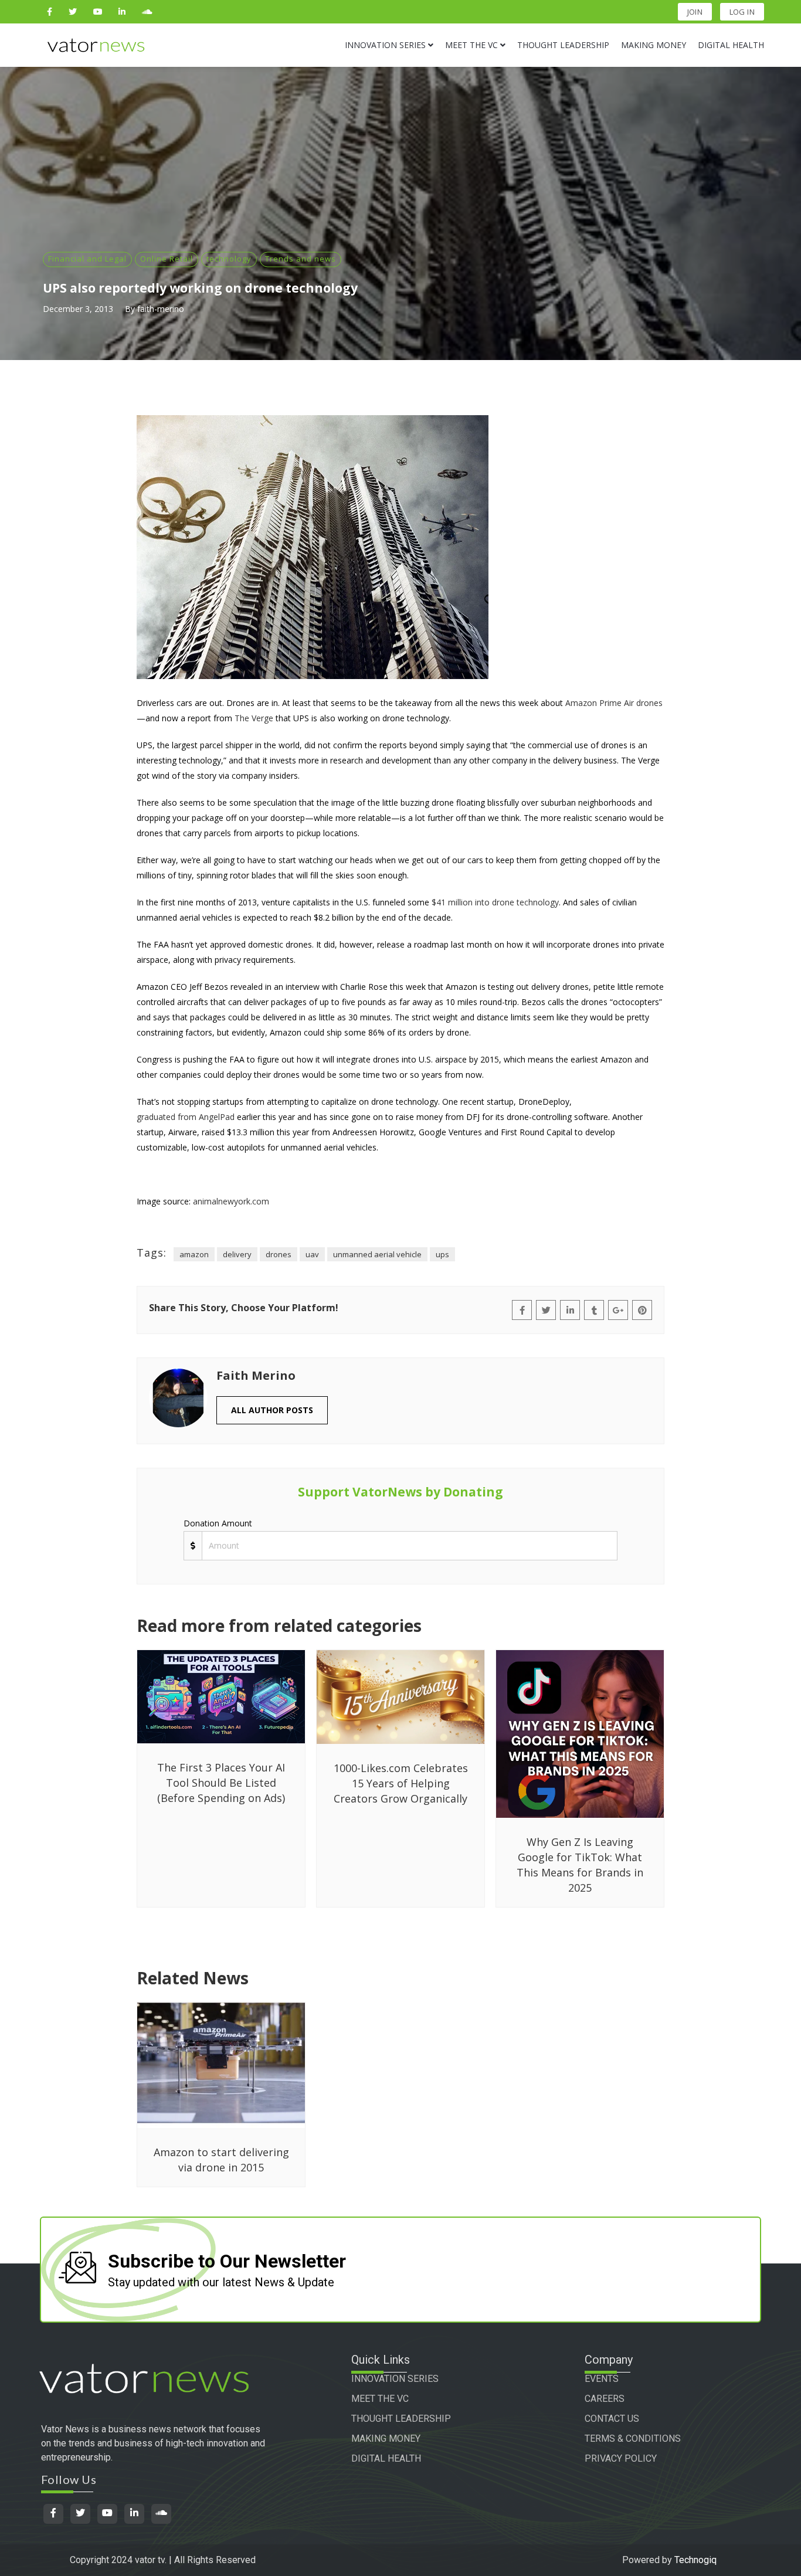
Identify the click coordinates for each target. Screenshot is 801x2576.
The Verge (254, 718)
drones (279, 1254)
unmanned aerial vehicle (377, 1254)
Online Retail (167, 259)
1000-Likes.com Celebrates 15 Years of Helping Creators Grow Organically (401, 1783)
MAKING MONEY (386, 2438)
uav (312, 1254)
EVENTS (602, 2379)
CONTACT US (612, 2419)
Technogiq (695, 2560)
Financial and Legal (87, 259)
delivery (237, 1254)
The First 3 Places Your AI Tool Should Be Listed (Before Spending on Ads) (221, 1783)
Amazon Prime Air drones (614, 703)
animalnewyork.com (231, 1201)
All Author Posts (272, 1410)
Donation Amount (218, 1523)
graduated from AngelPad (186, 1117)
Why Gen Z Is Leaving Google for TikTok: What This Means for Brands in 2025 (580, 1865)
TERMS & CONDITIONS (633, 2438)
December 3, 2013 (78, 309)
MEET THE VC (380, 2399)
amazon (194, 1254)
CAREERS (605, 2399)
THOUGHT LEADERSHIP (401, 2419)
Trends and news (301, 259)
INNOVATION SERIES (395, 2379)
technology (229, 259)
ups (442, 1254)
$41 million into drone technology (495, 902)
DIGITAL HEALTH (386, 2458)
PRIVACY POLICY (621, 2458)
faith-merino (161, 309)
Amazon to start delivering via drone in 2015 (221, 2160)
